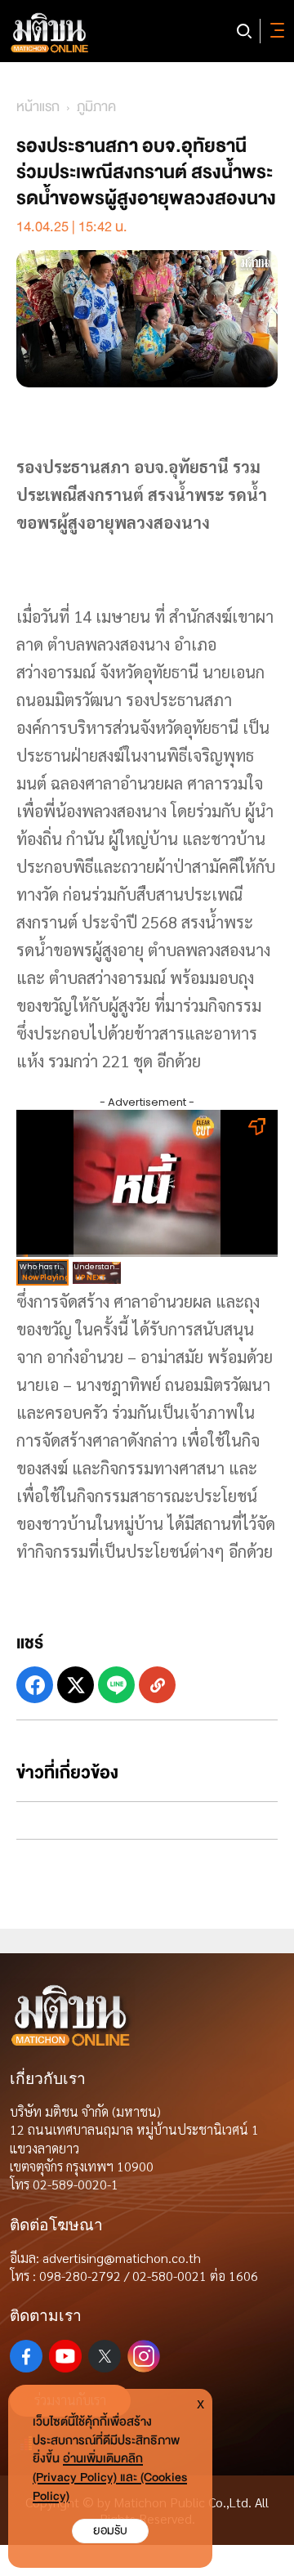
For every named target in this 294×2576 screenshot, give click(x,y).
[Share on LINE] (116, 1685)
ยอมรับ (110, 2531)
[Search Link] (244, 31)
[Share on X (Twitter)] (76, 1685)
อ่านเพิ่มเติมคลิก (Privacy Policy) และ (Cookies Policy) (110, 2478)
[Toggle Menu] (274, 31)
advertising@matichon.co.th (122, 2258)
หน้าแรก (38, 107)
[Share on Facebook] (35, 1685)
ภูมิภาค (96, 107)
